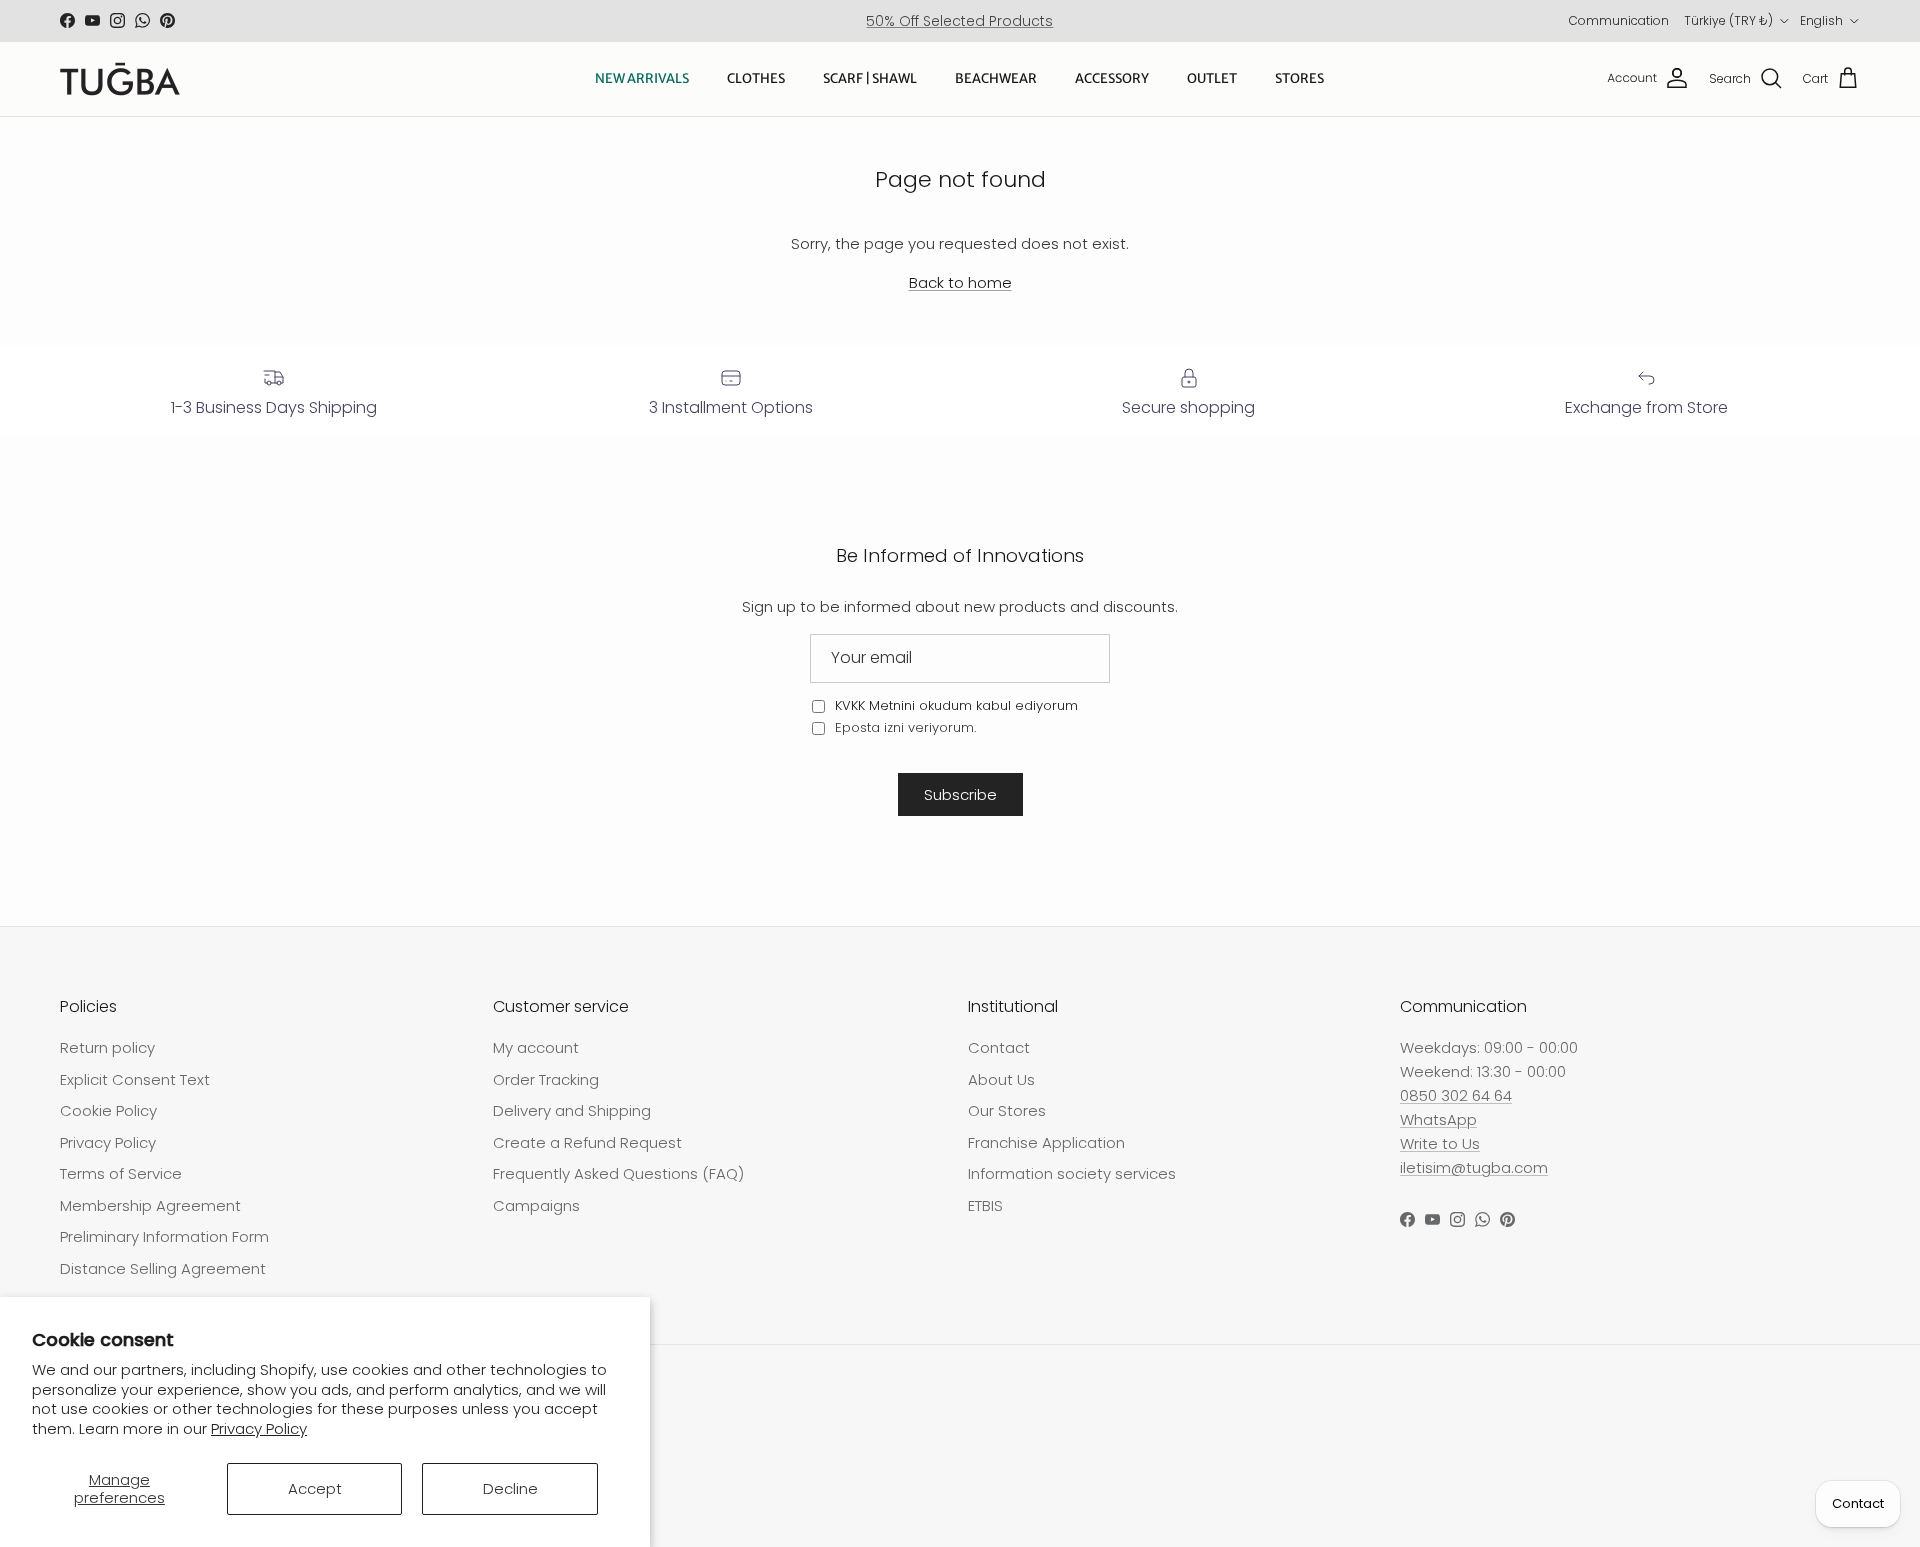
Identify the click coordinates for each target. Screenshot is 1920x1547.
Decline (510, 1488)
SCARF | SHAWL (870, 78)
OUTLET (1212, 78)
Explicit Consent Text (135, 1079)
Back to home (960, 282)
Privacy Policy (259, 1428)
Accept (315, 1488)
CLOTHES (756, 78)
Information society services (1072, 1173)
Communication (1619, 20)
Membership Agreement (150, 1205)
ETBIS (985, 1205)
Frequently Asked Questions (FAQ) (618, 1173)
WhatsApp (1438, 1119)
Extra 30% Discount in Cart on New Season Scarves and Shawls (960, 29)
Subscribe (960, 794)
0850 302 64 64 (1456, 1095)
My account (536, 1047)
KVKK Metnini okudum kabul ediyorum (956, 705)
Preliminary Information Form (164, 1236)
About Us (1001, 1079)
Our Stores (1007, 1110)
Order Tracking (546, 1079)
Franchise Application (1046, 1142)
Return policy (107, 1047)
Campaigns (536, 1205)
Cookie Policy (108, 1110)
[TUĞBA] (120, 79)
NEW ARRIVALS (642, 78)
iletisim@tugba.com (1474, 1167)
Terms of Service (121, 1173)
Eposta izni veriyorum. (903, 727)
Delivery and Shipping (572, 1110)
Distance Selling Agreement (163, 1268)
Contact (999, 1047)
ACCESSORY (1112, 78)
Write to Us (1440, 1143)
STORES (1299, 78)
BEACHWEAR (996, 78)
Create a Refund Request (587, 1142)
